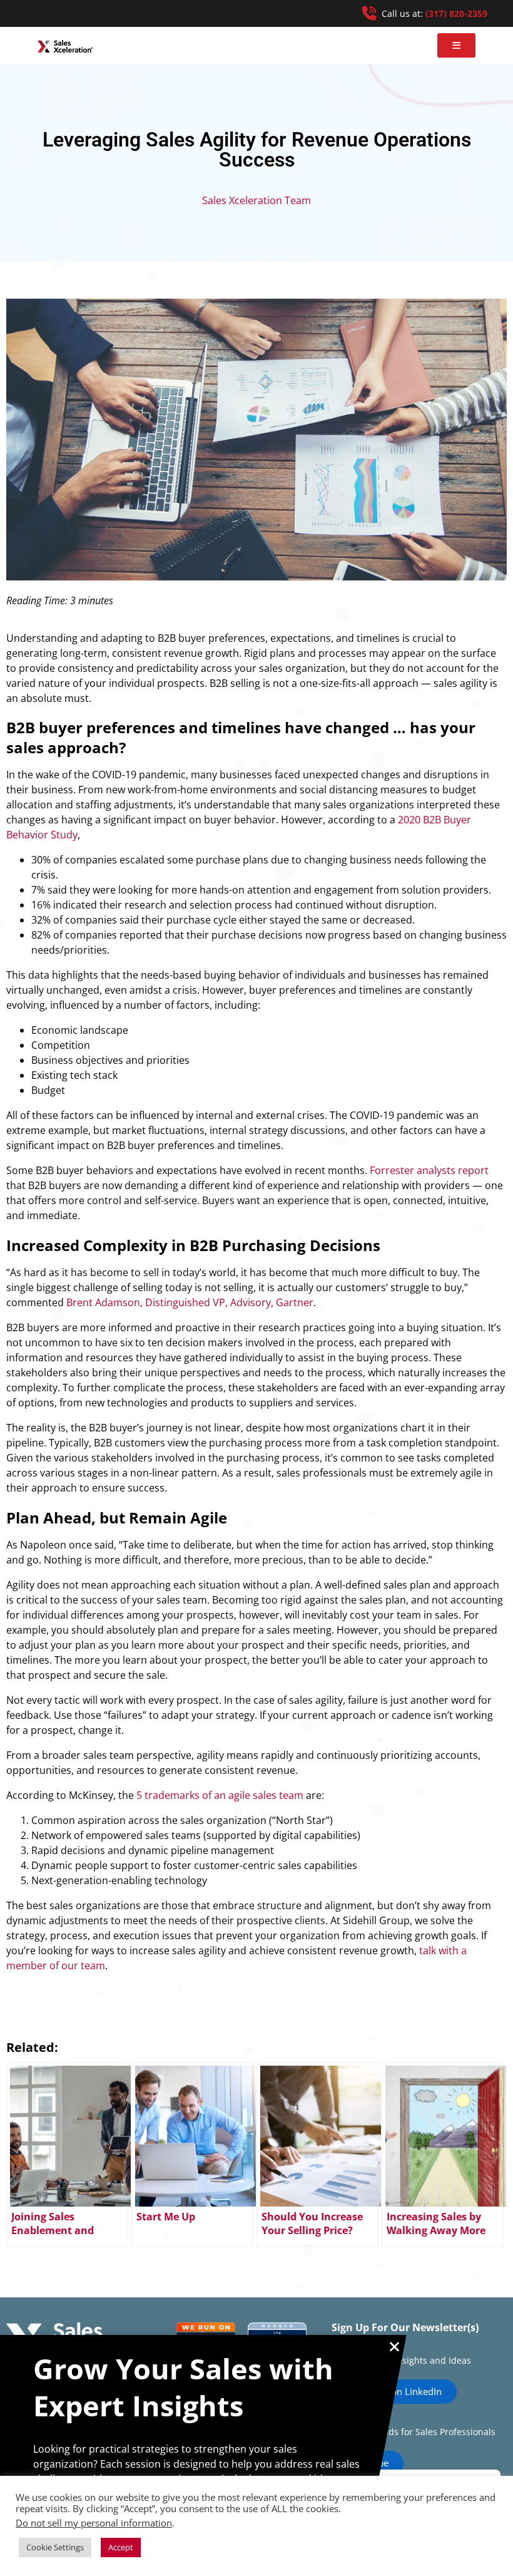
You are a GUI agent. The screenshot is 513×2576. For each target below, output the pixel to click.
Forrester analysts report (429, 1170)
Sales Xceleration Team (256, 200)
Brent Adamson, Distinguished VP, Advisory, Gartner (190, 1302)
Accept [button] (121, 2547)
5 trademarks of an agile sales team (220, 1795)
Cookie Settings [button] (55, 2547)
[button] (456, 45)
